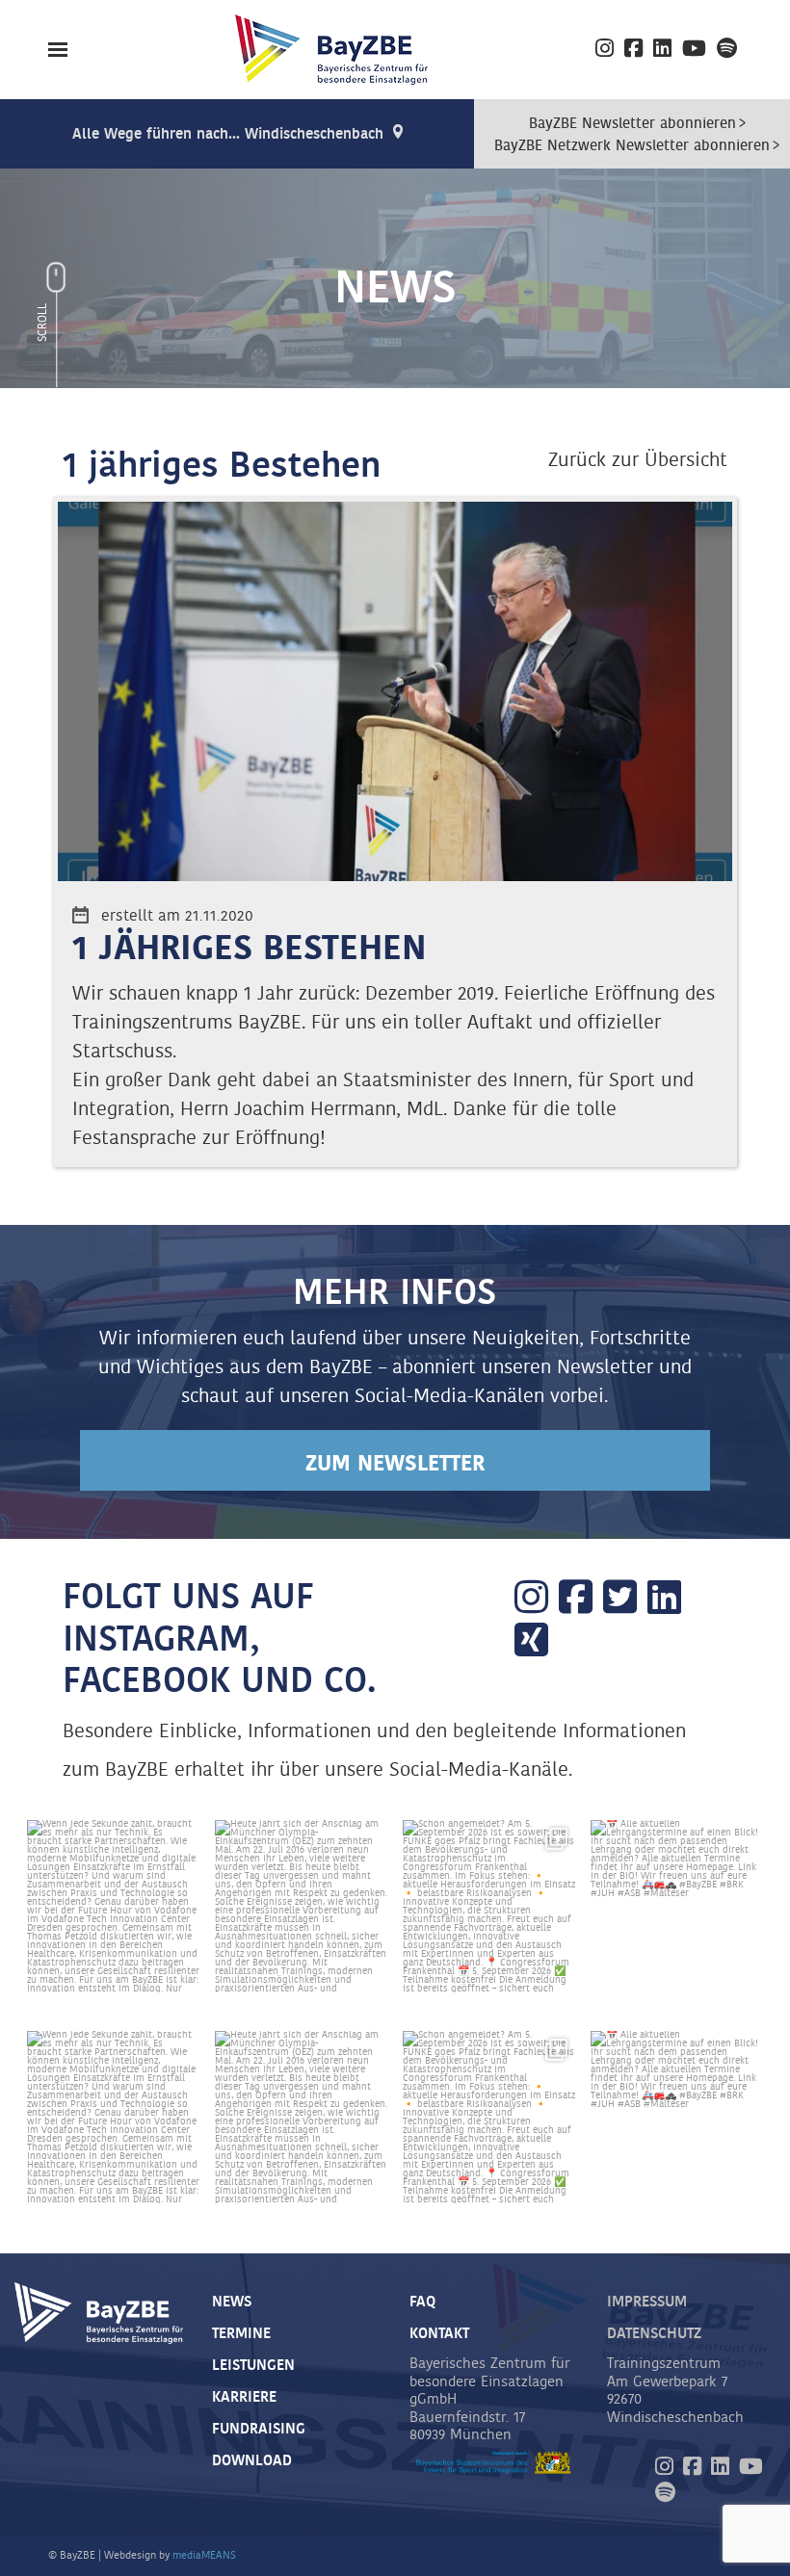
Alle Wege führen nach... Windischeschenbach (228, 134)
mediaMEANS (204, 2555)
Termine (241, 2334)
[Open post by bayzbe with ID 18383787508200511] (113, 1906)
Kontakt (439, 2334)
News (232, 2302)
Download (252, 2461)
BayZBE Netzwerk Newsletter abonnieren (632, 146)
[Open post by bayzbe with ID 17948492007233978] (677, 1906)
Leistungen (253, 2366)
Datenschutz (654, 2334)
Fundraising (259, 2429)
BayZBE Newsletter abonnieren (632, 124)
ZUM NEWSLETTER (395, 1464)
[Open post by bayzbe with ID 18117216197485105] (301, 1906)
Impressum (647, 2302)
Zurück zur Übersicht (638, 460)
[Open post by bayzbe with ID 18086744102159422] (489, 1906)
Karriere (244, 2397)
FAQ (422, 2302)
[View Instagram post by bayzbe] (182, 1975)
